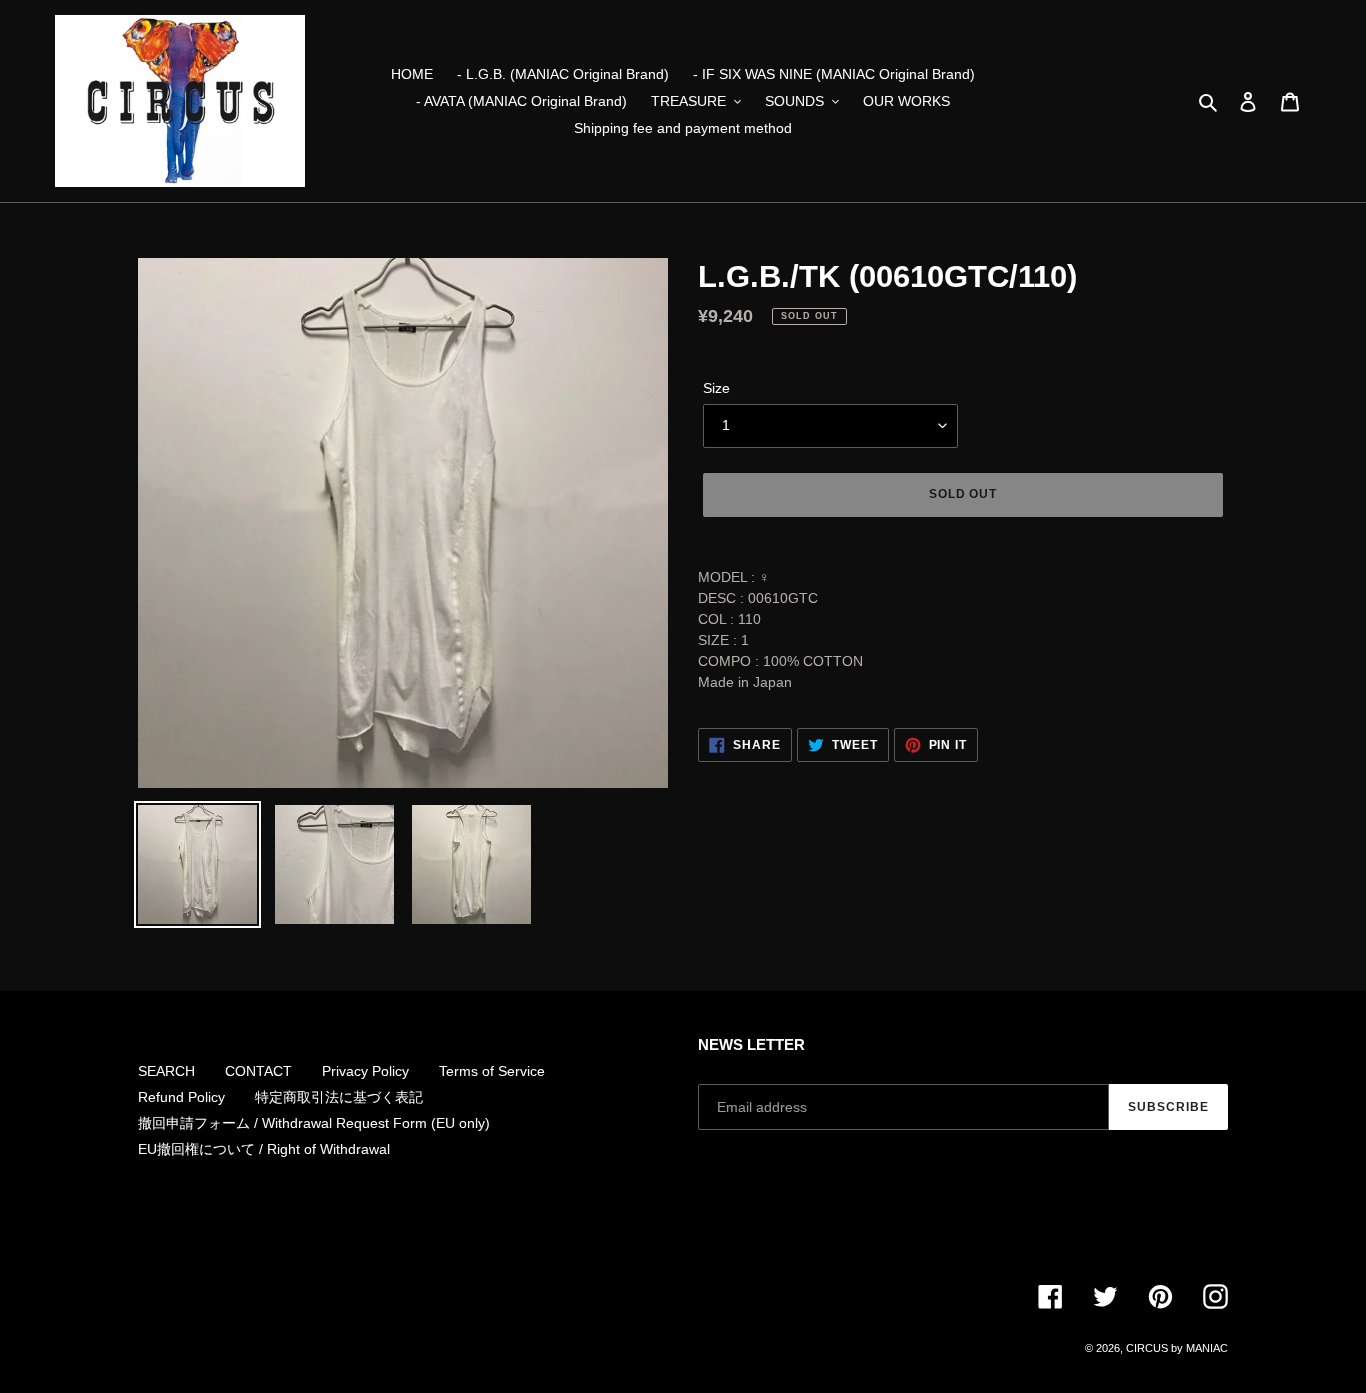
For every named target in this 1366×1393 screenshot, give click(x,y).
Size (716, 388)
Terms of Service (492, 1071)
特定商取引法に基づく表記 (339, 1097)
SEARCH (166, 1071)
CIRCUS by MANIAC (1177, 1348)
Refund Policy (181, 1097)
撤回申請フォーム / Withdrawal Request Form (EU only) (314, 1123)
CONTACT (258, 1071)
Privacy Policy (365, 1071)
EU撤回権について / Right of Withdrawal (264, 1149)
